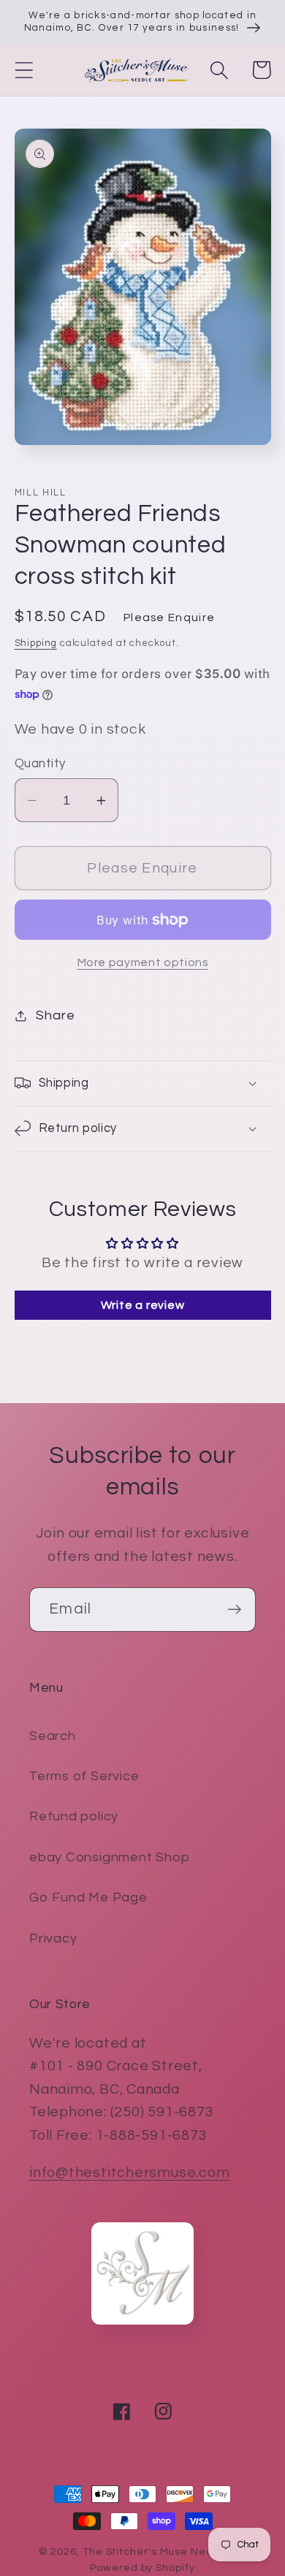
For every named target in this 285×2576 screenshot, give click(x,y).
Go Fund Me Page (88, 1897)
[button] (24, 70)
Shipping (36, 643)
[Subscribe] (234, 1610)
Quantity (40, 764)
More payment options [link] (143, 962)
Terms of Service (84, 1776)
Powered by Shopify (142, 2568)
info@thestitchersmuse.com (130, 2173)
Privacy (53, 1938)
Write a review (143, 1305)
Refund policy (74, 1816)
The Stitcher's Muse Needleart (164, 2552)
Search (53, 1736)
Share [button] (55, 1015)
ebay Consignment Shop (109, 1857)
